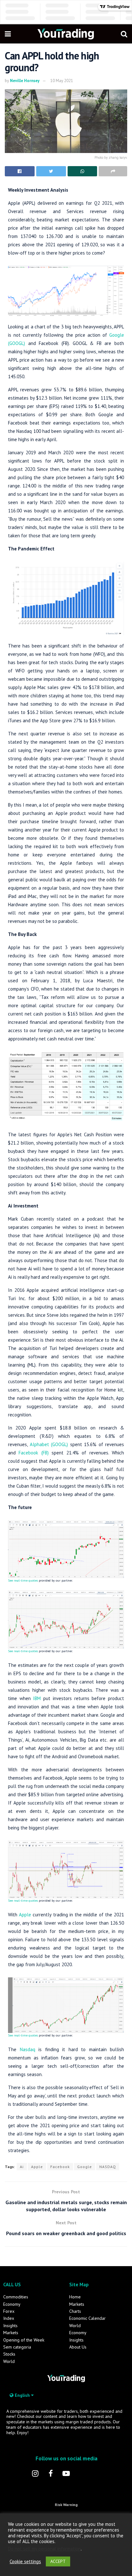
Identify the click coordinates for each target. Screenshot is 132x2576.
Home (75, 2297)
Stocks (9, 2354)
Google (85, 2167)
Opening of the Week (24, 2340)
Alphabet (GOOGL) (49, 1444)
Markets (11, 2333)
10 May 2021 (62, 81)
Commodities (16, 2297)
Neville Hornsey (25, 81)
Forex (9, 2311)
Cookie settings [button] (25, 2562)
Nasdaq (28, 2049)
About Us (78, 2347)
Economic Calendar (87, 2318)
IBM (37, 1698)
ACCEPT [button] (58, 2561)
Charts (75, 2311)
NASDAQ (108, 2167)
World (9, 2361)
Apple (25, 1915)
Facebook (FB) (33, 1453)
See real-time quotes (23, 1580)
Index (9, 2318)
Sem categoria (17, 2347)
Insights (10, 2326)
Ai (22, 2167)
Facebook (60, 2167)
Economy (12, 2304)
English (22, 2395)
